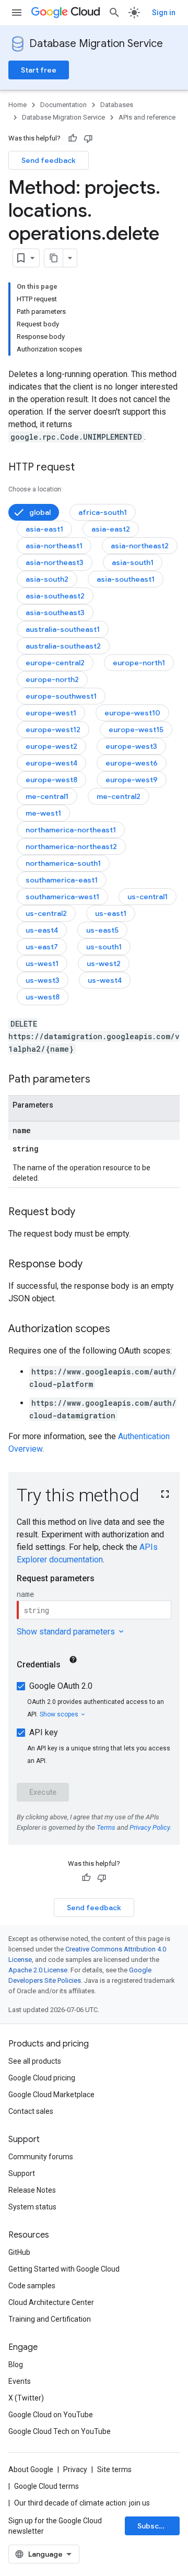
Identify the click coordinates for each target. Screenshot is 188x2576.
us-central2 (46, 913)
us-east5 (102, 930)
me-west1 (43, 813)
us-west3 (43, 980)
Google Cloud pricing (42, 2078)
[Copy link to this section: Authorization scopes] (121, 1330)
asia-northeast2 (140, 546)
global (40, 512)
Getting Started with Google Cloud (64, 2269)
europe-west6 (132, 763)
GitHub (19, 2252)
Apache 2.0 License (38, 1970)
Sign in (164, 13)
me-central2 (119, 796)
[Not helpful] (88, 138)
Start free (39, 70)
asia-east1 (44, 529)
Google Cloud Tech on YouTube (60, 2431)
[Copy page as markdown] (54, 258)
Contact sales (31, 2111)
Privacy (75, 2469)
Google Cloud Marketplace (51, 2095)
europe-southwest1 (61, 696)
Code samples (32, 2286)
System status (32, 2207)
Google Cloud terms (46, 2486)
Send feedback (49, 160)
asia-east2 (111, 529)
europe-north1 (139, 663)
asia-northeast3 (55, 562)
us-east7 (42, 947)
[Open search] (114, 13)
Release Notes (32, 2190)
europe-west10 (132, 713)
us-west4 (105, 980)
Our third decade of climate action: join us (82, 2503)
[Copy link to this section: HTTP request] (85, 468)
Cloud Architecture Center (51, 2302)
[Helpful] (73, 138)
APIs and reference (147, 117)
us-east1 (111, 913)
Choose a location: (36, 489)
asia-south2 (47, 579)
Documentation (63, 105)
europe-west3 (131, 746)
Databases (117, 105)
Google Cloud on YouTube (51, 2415)
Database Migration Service (96, 44)
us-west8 (43, 997)
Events (20, 2381)
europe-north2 (52, 679)
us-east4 (42, 930)
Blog (16, 2365)
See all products (35, 2061)
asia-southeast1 (126, 579)
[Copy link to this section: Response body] (93, 1265)
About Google (31, 2469)
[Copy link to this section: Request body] (86, 1213)
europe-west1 (51, 713)
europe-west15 (136, 730)
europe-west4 (51, 763)
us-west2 (104, 963)
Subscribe (155, 2526)
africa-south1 (103, 512)
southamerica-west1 (62, 897)
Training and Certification (50, 2319)
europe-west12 (53, 730)
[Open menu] (17, 13)
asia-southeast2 (55, 596)
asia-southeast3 (55, 613)
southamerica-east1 (62, 880)
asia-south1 (133, 562)
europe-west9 (132, 780)
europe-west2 (51, 746)
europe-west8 (51, 780)
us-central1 (148, 897)
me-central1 (47, 796)
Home (17, 105)
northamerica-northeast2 (71, 846)
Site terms (114, 2469)
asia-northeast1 (54, 546)
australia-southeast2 (63, 646)
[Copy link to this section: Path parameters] (101, 1080)
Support (22, 2173)
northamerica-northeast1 (71, 830)
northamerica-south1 (63, 863)
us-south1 (104, 947)
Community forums (41, 2157)
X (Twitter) (26, 2398)
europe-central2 (55, 663)
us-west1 (42, 963)
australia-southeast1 (63, 629)
